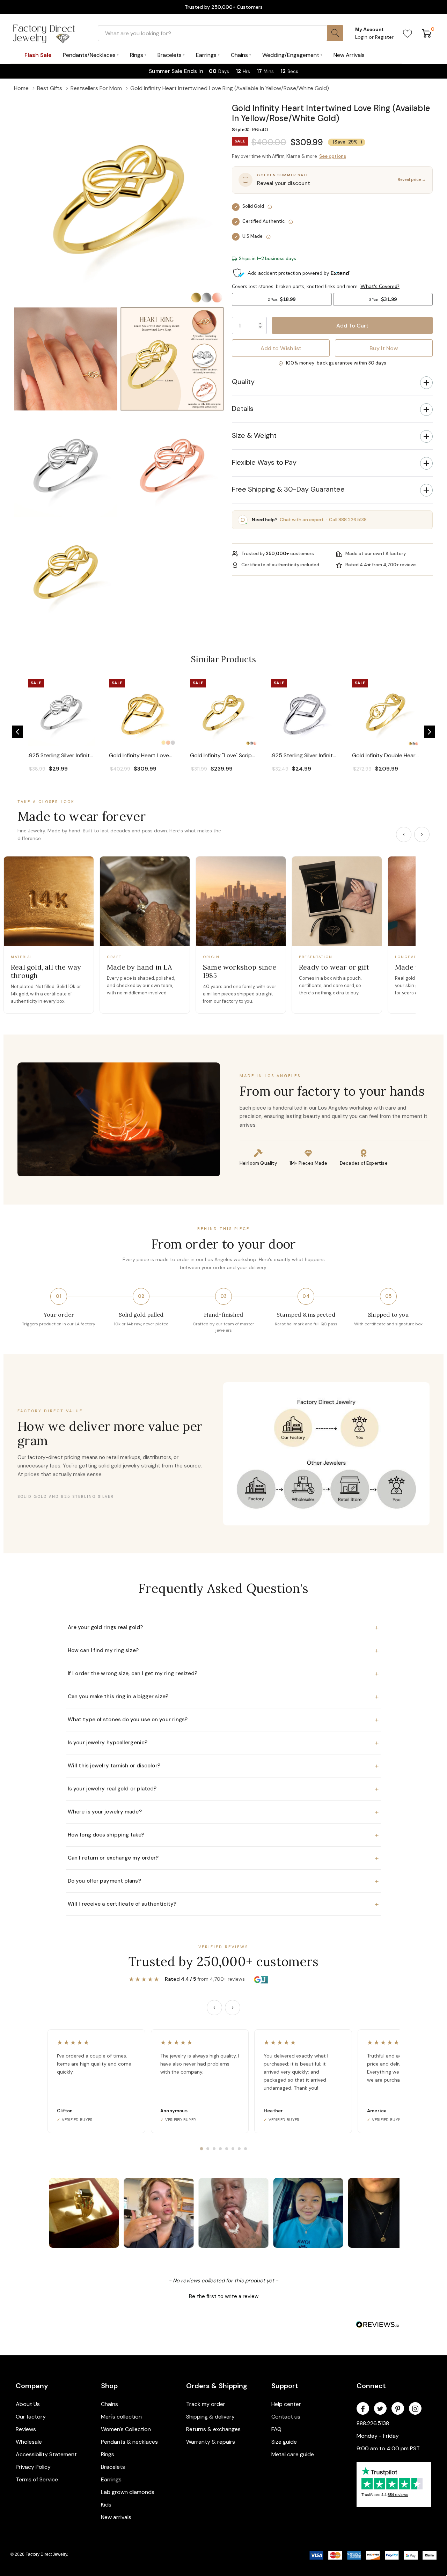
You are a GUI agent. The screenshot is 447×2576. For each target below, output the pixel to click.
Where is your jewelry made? (223, 1812)
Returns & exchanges (213, 2429)
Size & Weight (254, 435)
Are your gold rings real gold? (223, 1627)
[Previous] (404, 834)
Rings (108, 2454)
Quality (243, 382)
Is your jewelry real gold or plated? (223, 1789)
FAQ (276, 2429)
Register (384, 37)
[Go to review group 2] (208, 2149)
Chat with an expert (302, 520)
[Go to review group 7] (239, 2149)
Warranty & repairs (211, 2442)
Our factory (31, 2417)
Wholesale (29, 2442)
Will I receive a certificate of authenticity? (223, 1904)
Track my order (206, 2404)
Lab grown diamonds (128, 2492)
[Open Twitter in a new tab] (380, 2409)
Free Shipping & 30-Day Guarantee (288, 489)
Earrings (111, 2479)
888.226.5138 (373, 2423)
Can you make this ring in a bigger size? (223, 1697)
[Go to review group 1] (201, 2149)
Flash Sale (38, 55)
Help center (286, 2404)
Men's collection (121, 2417)
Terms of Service (37, 2479)
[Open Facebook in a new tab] (363, 2409)
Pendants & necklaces (129, 2442)
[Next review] (233, 2008)
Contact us (286, 2417)
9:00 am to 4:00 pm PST (388, 2448)
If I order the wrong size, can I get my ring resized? (223, 1673)
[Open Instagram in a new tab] (415, 2409)
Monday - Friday (378, 2436)
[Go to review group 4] (220, 2149)
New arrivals (116, 2517)
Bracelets (113, 2467)
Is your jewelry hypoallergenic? (223, 1743)
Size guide (284, 2442)
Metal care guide (293, 2454)
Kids (106, 2505)
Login (362, 37)
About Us (28, 2404)
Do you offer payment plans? (223, 1881)
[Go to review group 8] (246, 2149)
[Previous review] (214, 2008)
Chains (109, 2404)
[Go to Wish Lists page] (408, 33)
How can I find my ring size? (223, 1650)
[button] (332, 99)
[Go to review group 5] (227, 2149)
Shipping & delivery (210, 2417)
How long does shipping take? (223, 1835)
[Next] (422, 834)
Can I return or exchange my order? (223, 1858)
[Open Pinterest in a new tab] (398, 2409)
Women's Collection (126, 2429)
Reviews (26, 2429)
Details (243, 409)
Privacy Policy (33, 2467)
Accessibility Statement (46, 2454)
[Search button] (335, 33)
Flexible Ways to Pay (264, 462)
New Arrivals (349, 55)
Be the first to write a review (224, 2296)
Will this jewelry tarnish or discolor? (223, 1766)
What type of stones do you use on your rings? (223, 1720)
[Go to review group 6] (233, 2149)
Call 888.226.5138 (348, 520)
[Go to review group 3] (214, 2149)
